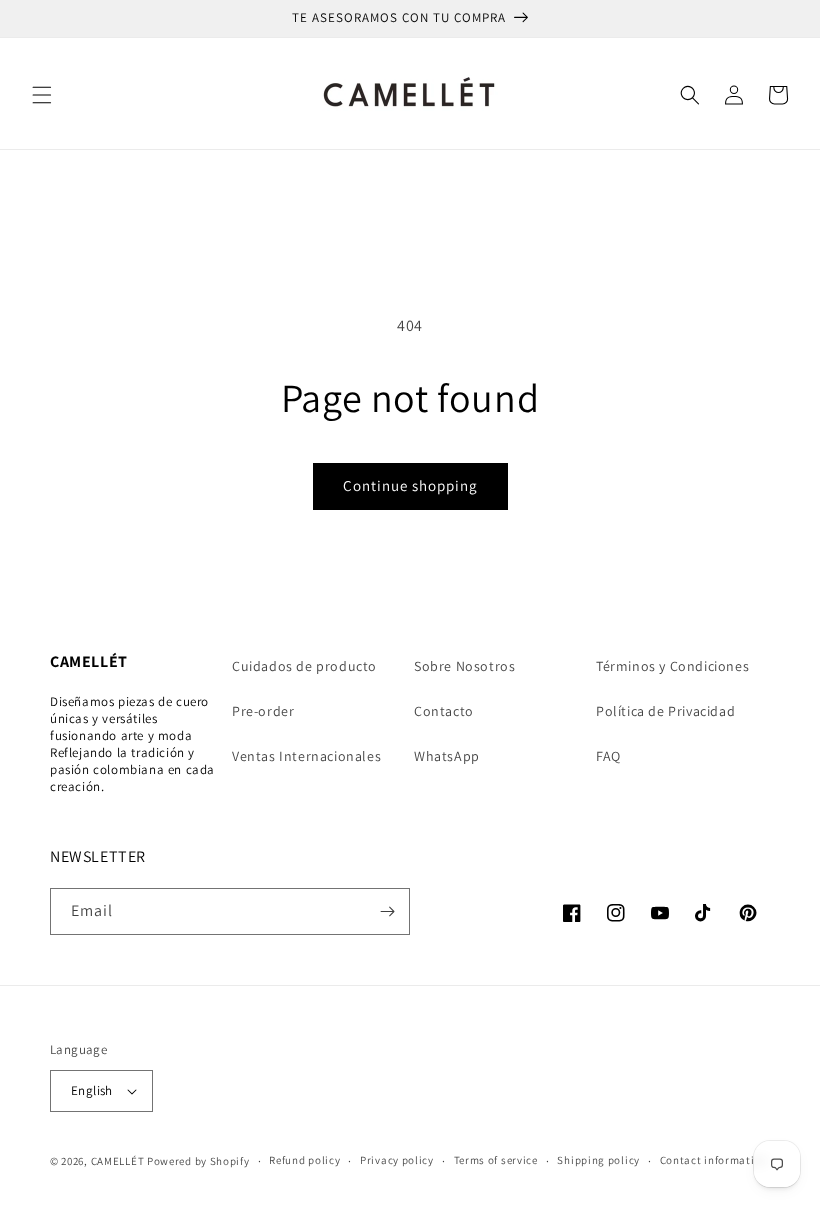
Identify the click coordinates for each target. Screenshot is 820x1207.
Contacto (444, 711)
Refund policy (304, 1160)
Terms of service (496, 1160)
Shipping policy (598, 1160)
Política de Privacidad (665, 711)
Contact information (714, 1160)
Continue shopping (410, 485)
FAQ (608, 756)
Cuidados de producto (304, 666)
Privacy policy (397, 1160)
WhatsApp (447, 756)
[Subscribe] (387, 911)
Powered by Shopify (198, 1161)
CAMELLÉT (118, 1161)
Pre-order (263, 711)
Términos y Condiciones (672, 666)
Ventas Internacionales (306, 756)
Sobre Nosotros (464, 666)
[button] (42, 95)
